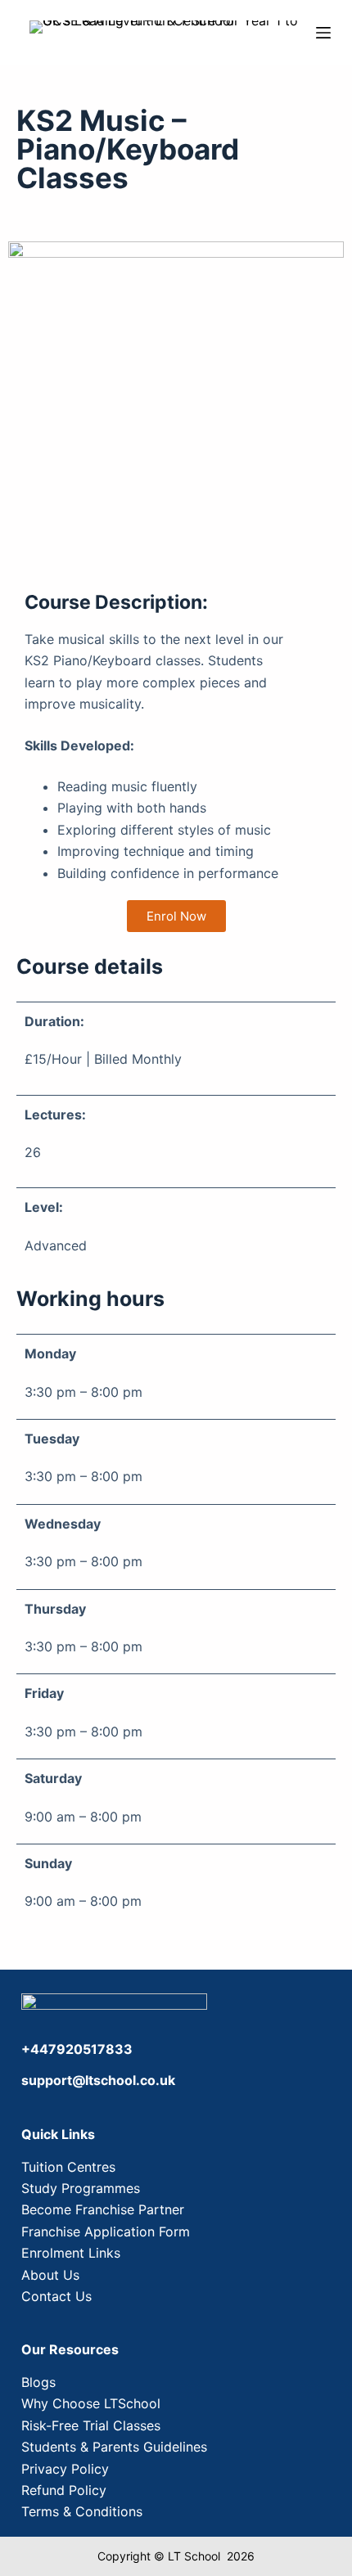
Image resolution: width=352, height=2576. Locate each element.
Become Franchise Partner (103, 2209)
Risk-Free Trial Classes (91, 2425)
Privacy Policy (65, 2469)
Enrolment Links (71, 2253)
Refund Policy (64, 2490)
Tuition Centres (68, 2167)
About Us (50, 2275)
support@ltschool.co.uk (98, 2080)
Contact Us (56, 2296)
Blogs (38, 2382)
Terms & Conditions (82, 2511)
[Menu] (323, 33)
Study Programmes (81, 2188)
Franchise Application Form (106, 2231)
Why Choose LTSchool (91, 2403)
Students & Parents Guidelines (114, 2447)
